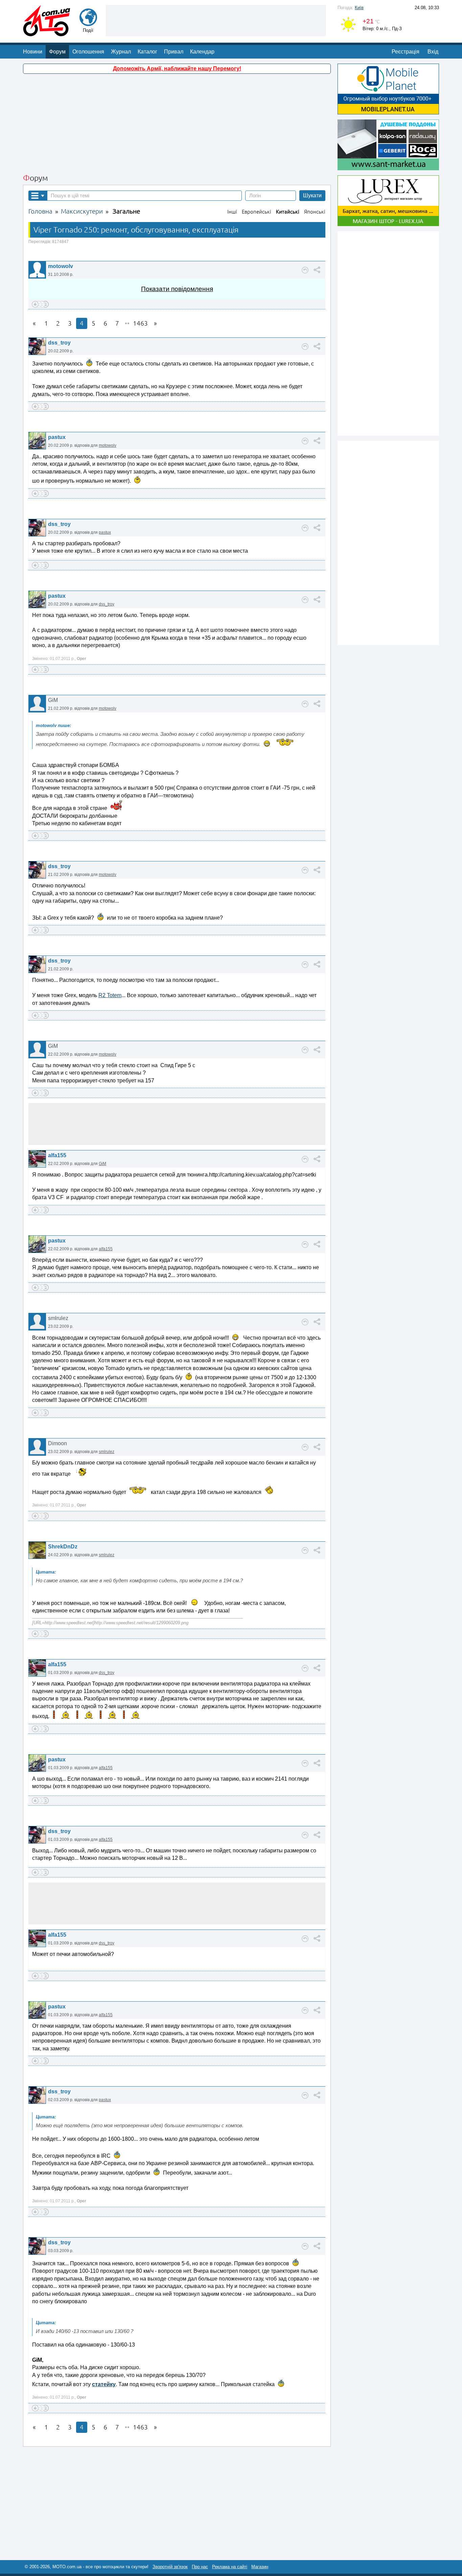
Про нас (200, 2567)
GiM (102, 1164)
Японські (315, 212)
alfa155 (57, 1155)
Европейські (257, 212)
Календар (202, 52)
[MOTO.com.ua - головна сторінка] (47, 33)
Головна (40, 211)
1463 (140, 323)
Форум (57, 52)
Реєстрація (406, 52)
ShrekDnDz (63, 1547)
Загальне (126, 211)
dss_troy (59, 343)
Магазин (260, 2567)
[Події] (88, 23)
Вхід (433, 52)
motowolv (61, 266)
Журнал (121, 52)
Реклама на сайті (230, 2567)
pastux (57, 437)
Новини (33, 52)
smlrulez (107, 1452)
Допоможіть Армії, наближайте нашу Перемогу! (177, 69)
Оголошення (88, 52)
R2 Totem (110, 995)
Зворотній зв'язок (170, 2567)
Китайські (288, 212)
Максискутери (82, 211)
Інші (232, 212)
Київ (359, 8)
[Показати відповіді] (305, 270)
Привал (174, 52)
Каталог (147, 52)
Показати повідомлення (177, 289)
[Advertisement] (216, 20)
